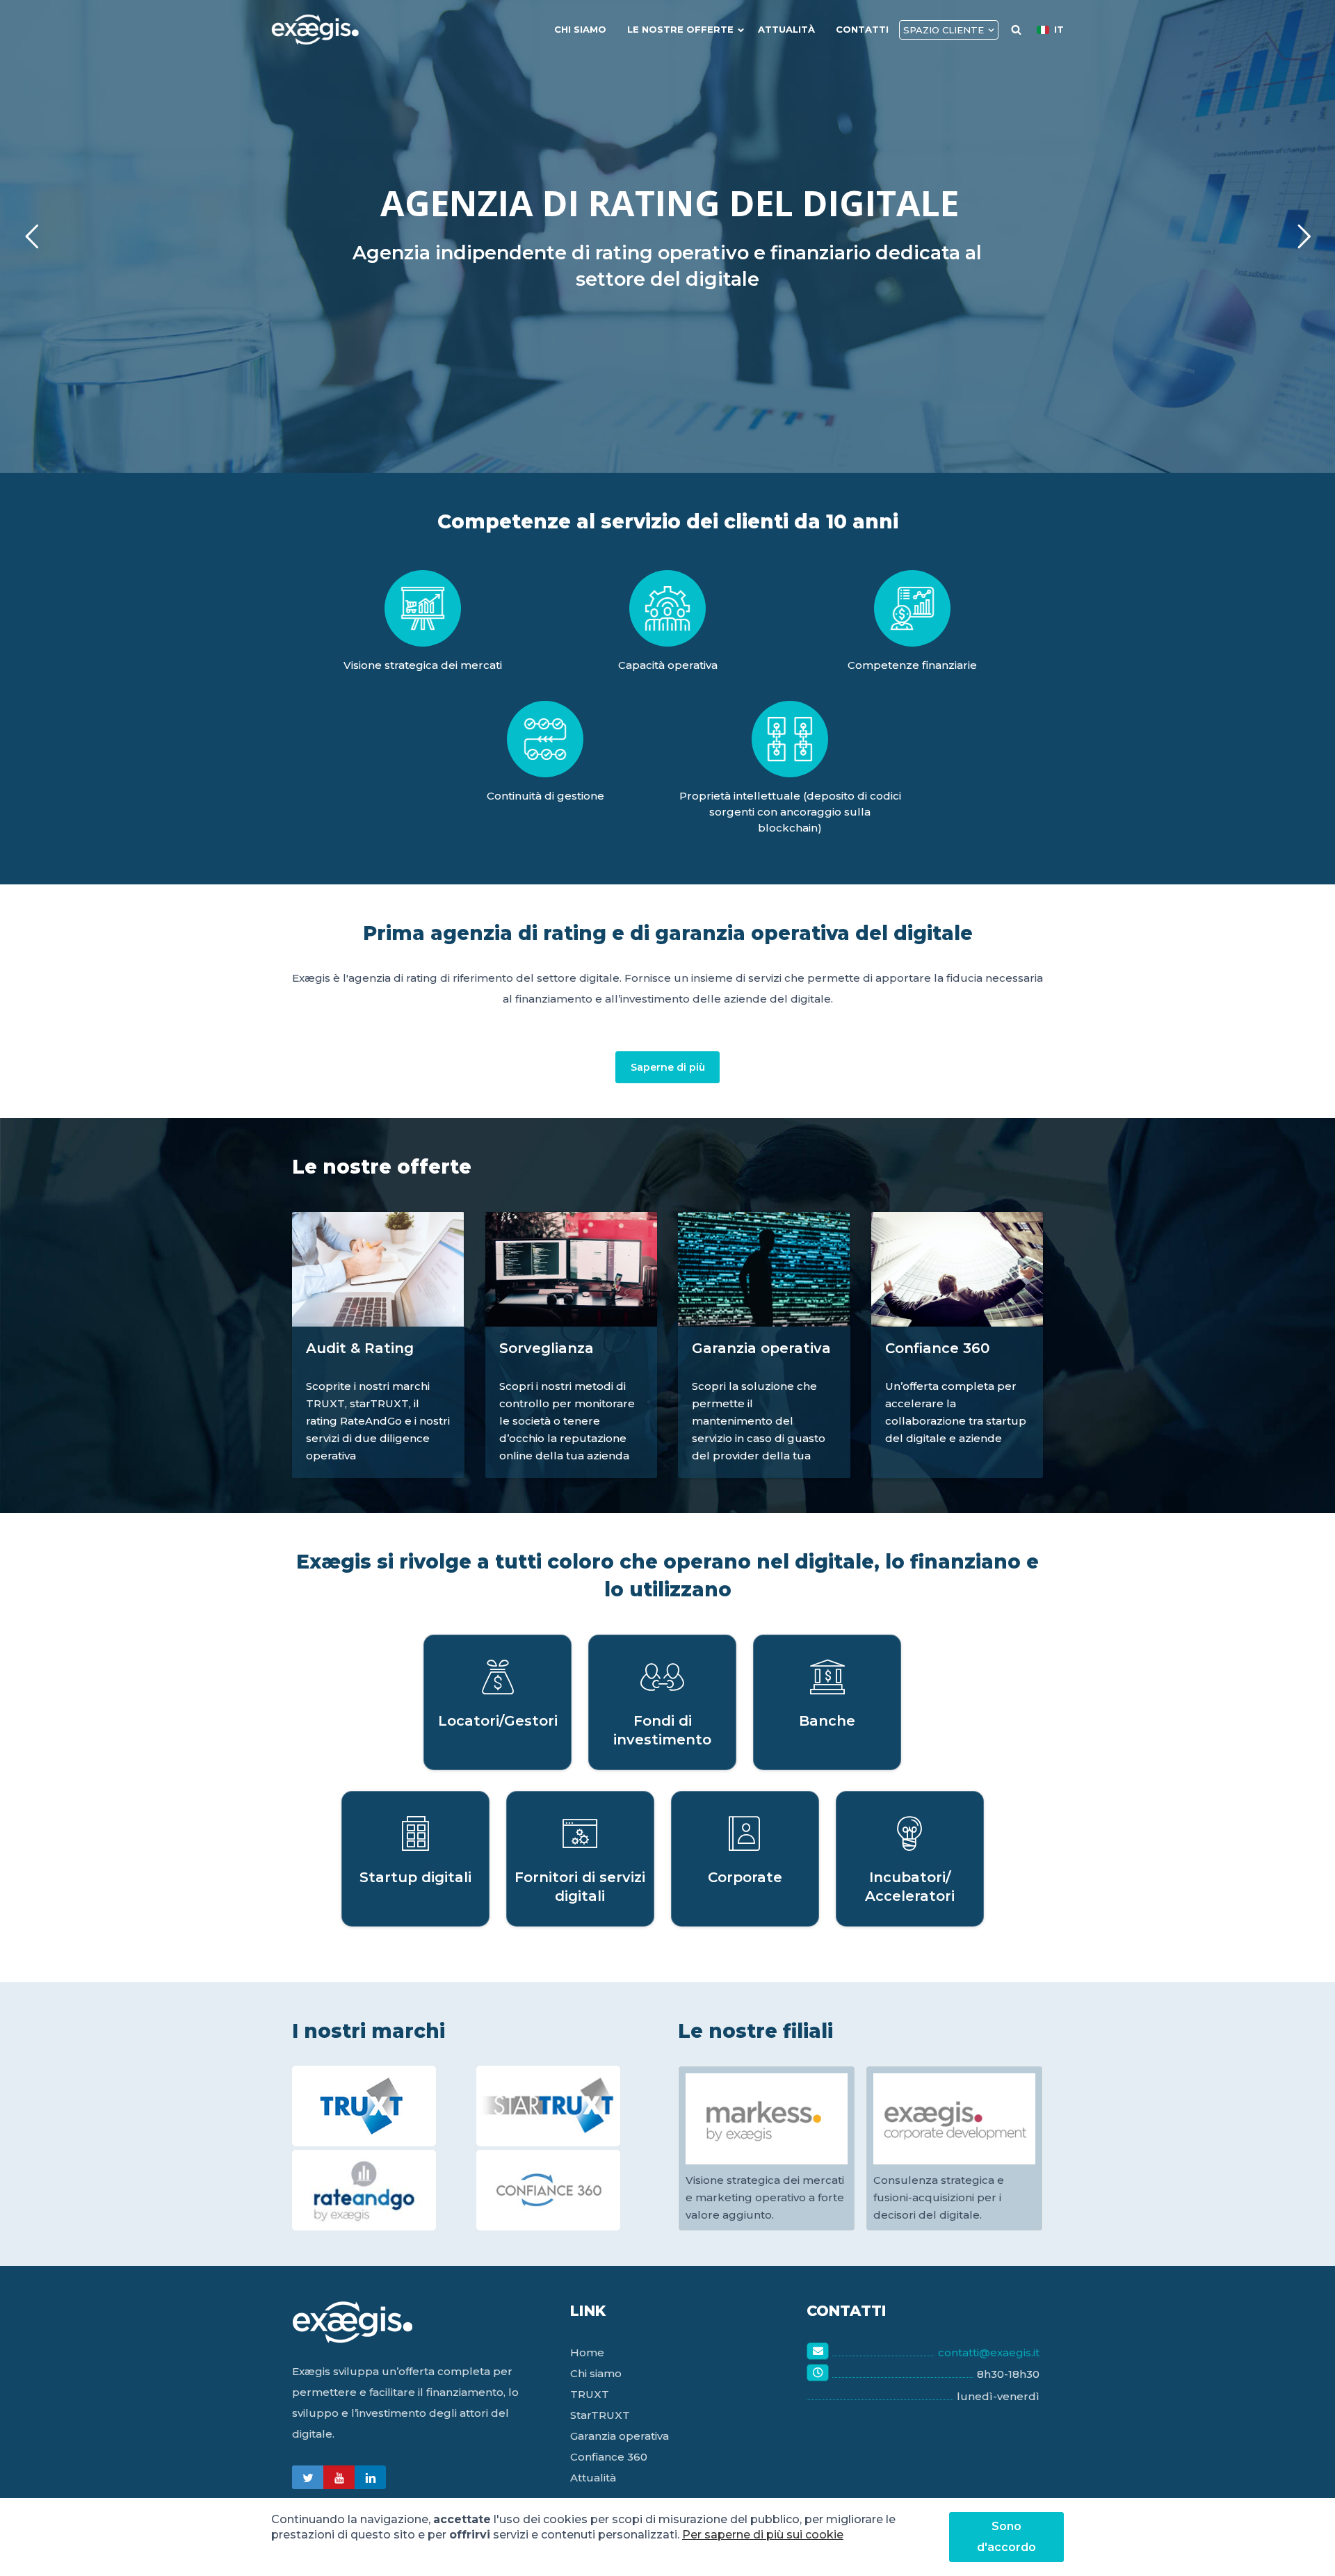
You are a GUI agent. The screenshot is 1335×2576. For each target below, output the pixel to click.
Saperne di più (668, 1067)
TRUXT (590, 2394)
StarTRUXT (600, 2415)
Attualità (786, 29)
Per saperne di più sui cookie (763, 2535)
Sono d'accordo (1006, 2537)
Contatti (862, 29)
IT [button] (1059, 29)
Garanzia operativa (620, 2436)
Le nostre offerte (680, 29)
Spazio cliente (944, 30)
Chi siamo (580, 29)
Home (587, 2352)
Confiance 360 (609, 2457)
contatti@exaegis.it (989, 2352)
